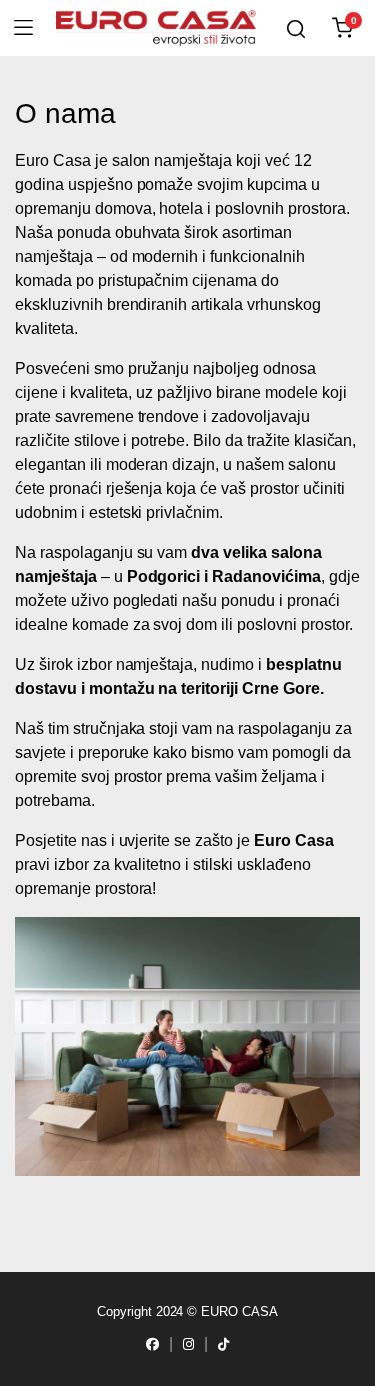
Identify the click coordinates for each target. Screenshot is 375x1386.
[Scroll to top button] (52, 1334)
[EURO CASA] (156, 28)
